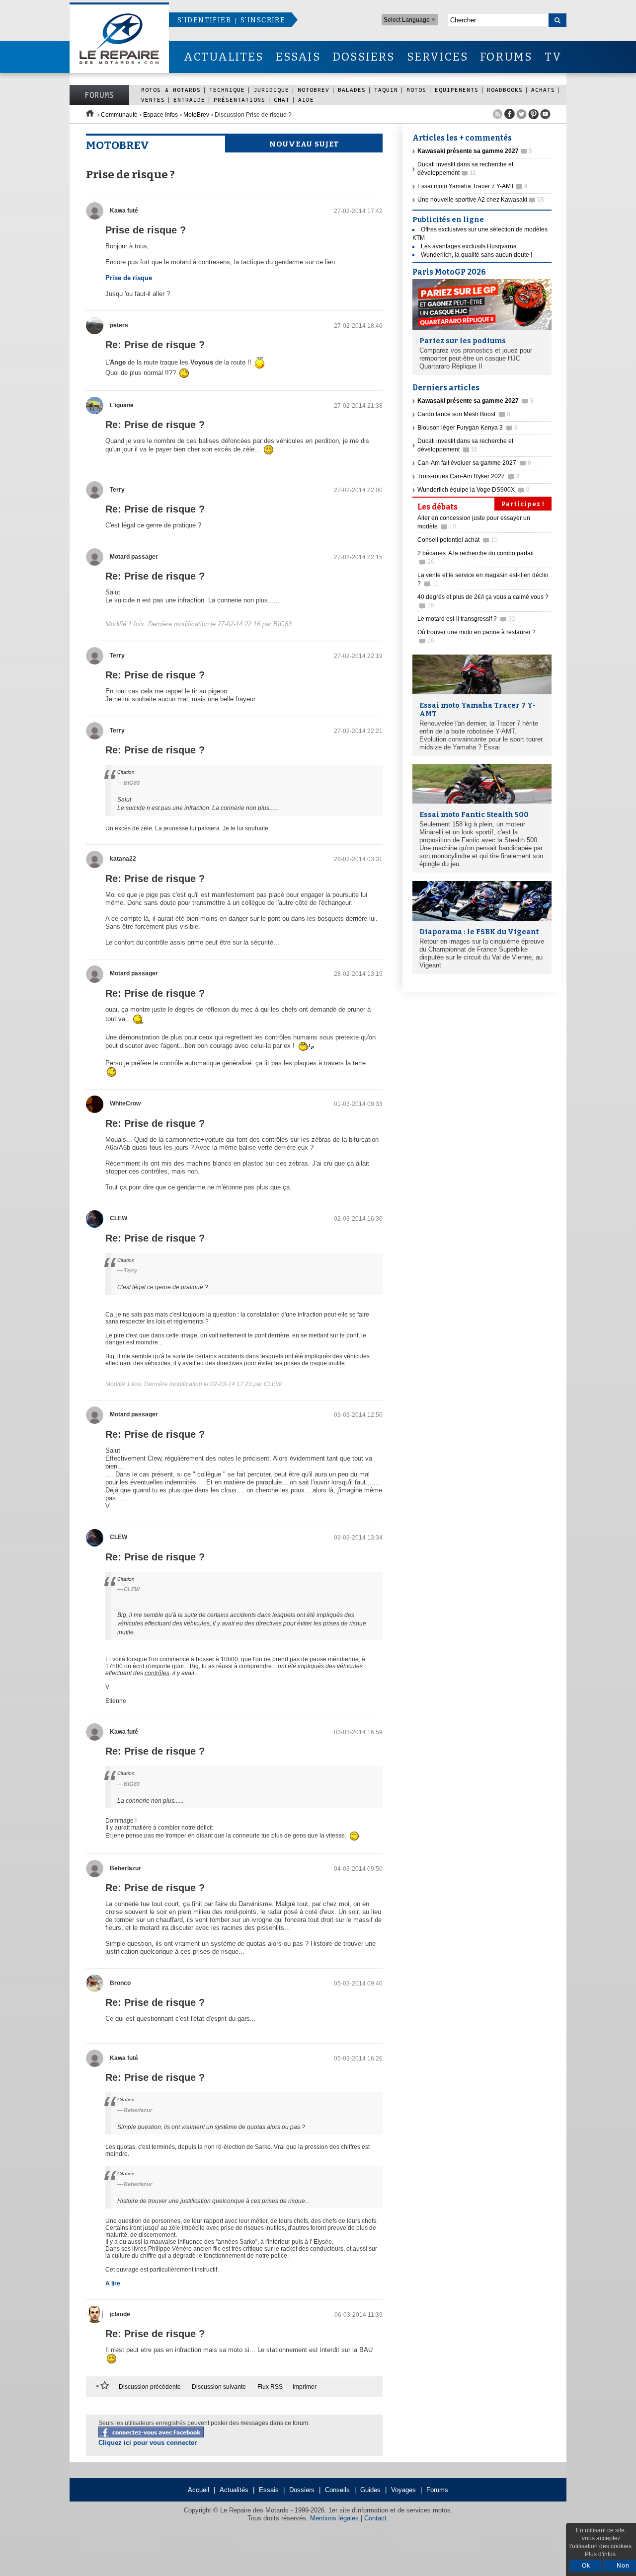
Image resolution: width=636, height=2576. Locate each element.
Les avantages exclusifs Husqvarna (469, 246)
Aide (306, 100)
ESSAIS (298, 57)
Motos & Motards (171, 90)
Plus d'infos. (601, 2554)
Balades (352, 90)
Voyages (403, 2490)
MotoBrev (314, 90)
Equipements (457, 90)
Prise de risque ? (146, 230)
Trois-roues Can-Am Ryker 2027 (469, 476)
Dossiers (302, 2490)
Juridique (271, 90)
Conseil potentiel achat (458, 540)
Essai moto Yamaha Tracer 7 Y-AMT (473, 186)
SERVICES (438, 57)
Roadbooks (505, 90)
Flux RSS (270, 2387)
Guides (370, 2490)
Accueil (199, 2490)
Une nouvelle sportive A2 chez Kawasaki (481, 200)
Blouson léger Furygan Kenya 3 (468, 428)
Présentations (239, 100)
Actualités (234, 2490)
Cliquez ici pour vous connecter (148, 2443)
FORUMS (506, 57)
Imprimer (305, 2387)
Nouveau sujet (304, 144)
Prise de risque (129, 278)
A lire (113, 2283)
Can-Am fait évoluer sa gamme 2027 (474, 463)
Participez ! (523, 504)
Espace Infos (160, 115)
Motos (416, 90)
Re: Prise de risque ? (155, 345)
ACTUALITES (224, 57)
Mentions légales (334, 2518)
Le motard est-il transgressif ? (466, 619)
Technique (227, 90)
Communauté (119, 115)
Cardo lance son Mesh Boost (464, 414)
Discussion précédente (150, 2387)
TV (553, 57)
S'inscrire (263, 20)
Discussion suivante (219, 2387)
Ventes (153, 100)
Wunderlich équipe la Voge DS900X (474, 490)
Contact (375, 2518)
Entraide (189, 100)
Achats (543, 90)
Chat (282, 100)
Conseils (337, 2490)
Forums (99, 95)
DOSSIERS (364, 57)
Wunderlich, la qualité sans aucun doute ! (477, 255)
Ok (586, 2566)
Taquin (386, 90)
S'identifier (204, 20)
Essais (269, 2490)
